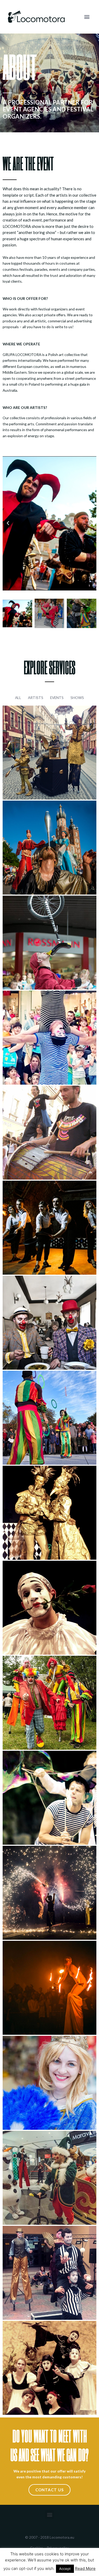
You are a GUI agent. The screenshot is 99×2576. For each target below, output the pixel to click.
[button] (87, 17)
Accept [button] (65, 2569)
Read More (85, 2568)
